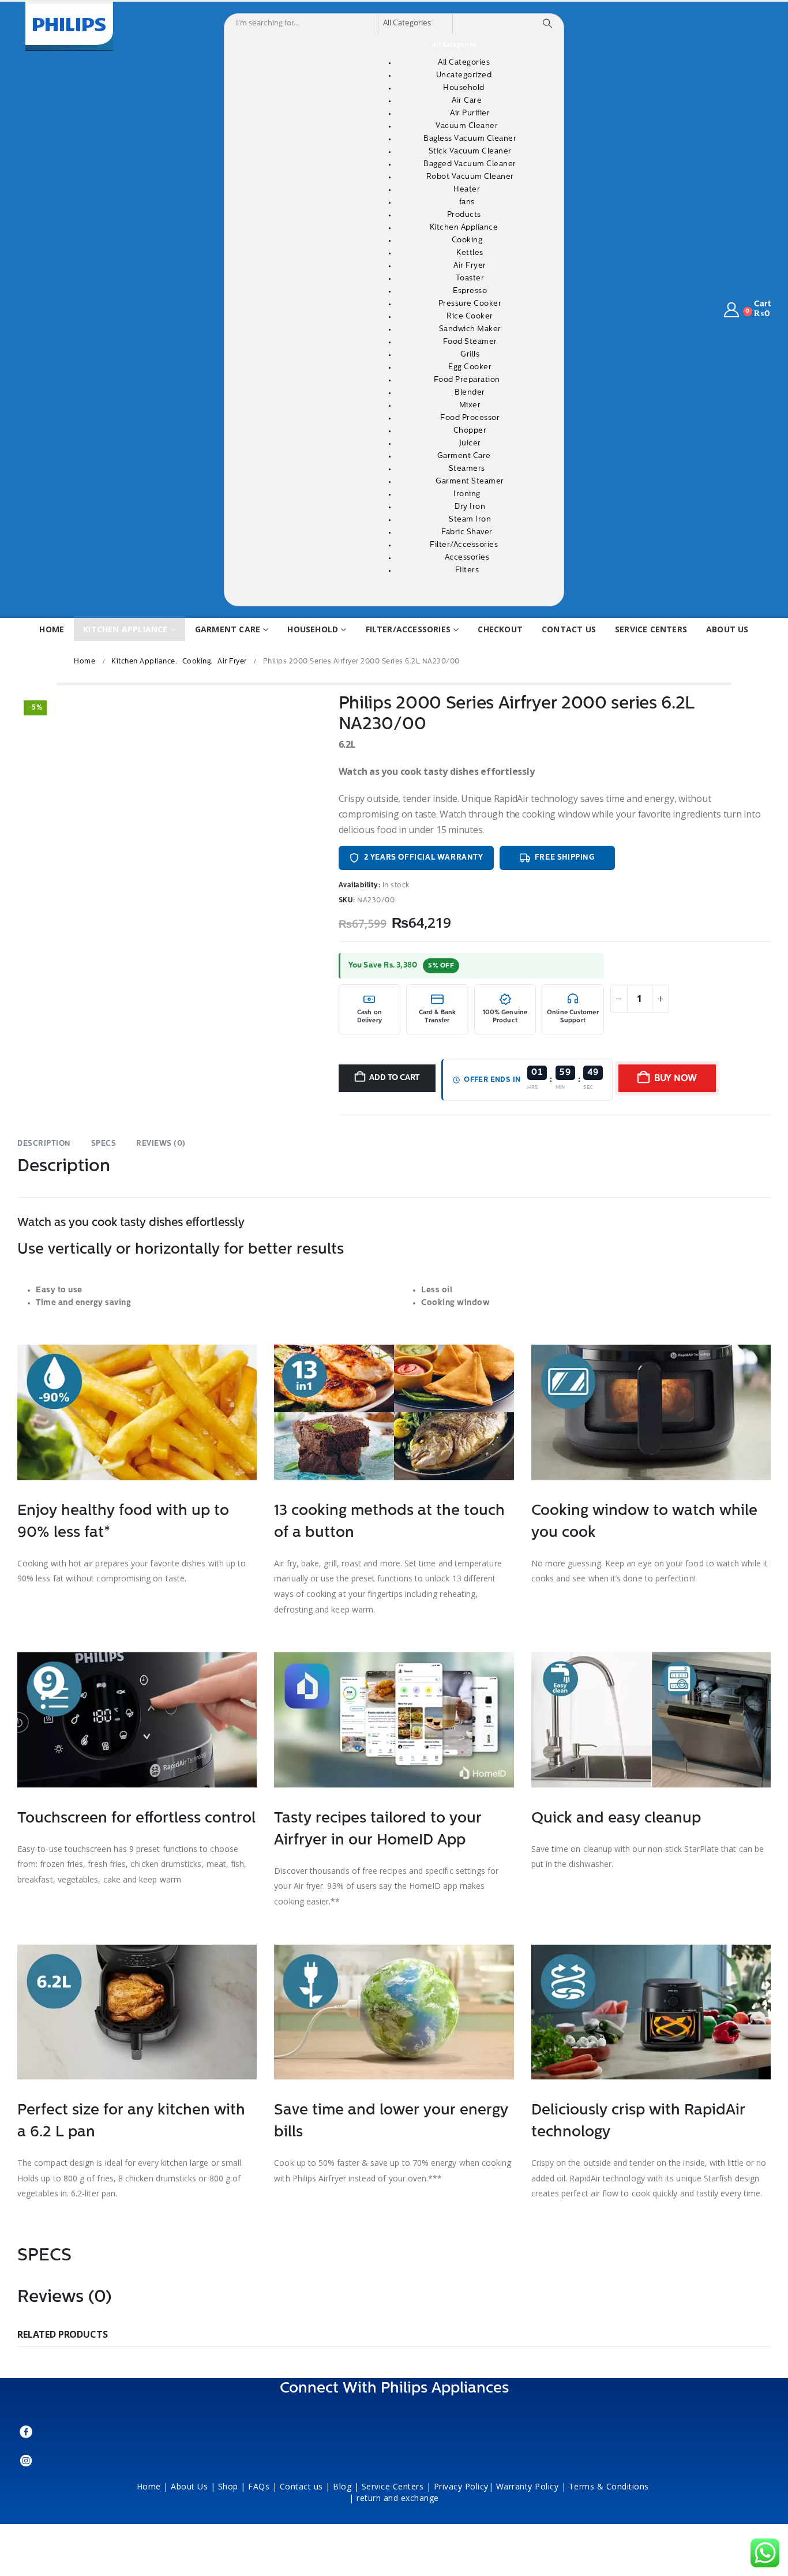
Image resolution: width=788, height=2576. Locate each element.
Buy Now (676, 1079)
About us (727, 629)
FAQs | (262, 2486)
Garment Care (228, 629)
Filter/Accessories (408, 629)
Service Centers (651, 629)
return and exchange (398, 2498)
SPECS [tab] (104, 1144)
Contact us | (305, 2486)
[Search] (547, 24)
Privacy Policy (461, 2486)
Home (52, 629)
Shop (228, 2486)
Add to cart (394, 1078)
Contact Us (569, 629)
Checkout (500, 629)
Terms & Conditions (610, 2486)
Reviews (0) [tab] (161, 1144)
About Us (189, 2486)
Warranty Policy (528, 2486)
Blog (342, 2486)
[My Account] (732, 310)
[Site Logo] (69, 26)
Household (313, 629)
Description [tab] (44, 1144)
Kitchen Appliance (125, 629)
